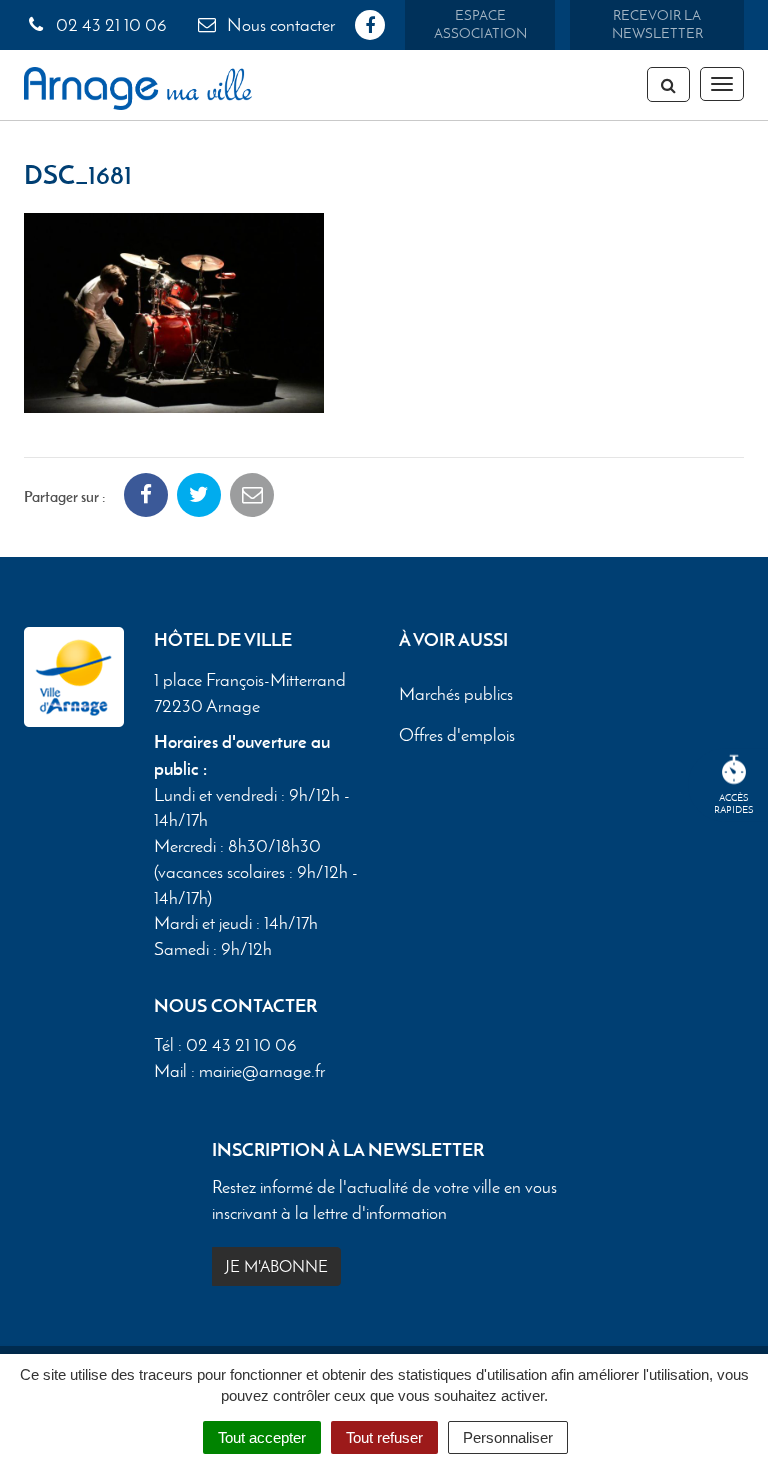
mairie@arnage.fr (262, 1071)
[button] (174, 310)
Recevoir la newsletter (657, 24)
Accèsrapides (734, 803)
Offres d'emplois (457, 735)
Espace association (480, 24)
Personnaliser (508, 1437)
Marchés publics (456, 694)
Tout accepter (262, 1437)
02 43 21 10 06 (109, 25)
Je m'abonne (276, 1266)
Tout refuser (384, 1437)
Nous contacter (279, 25)
